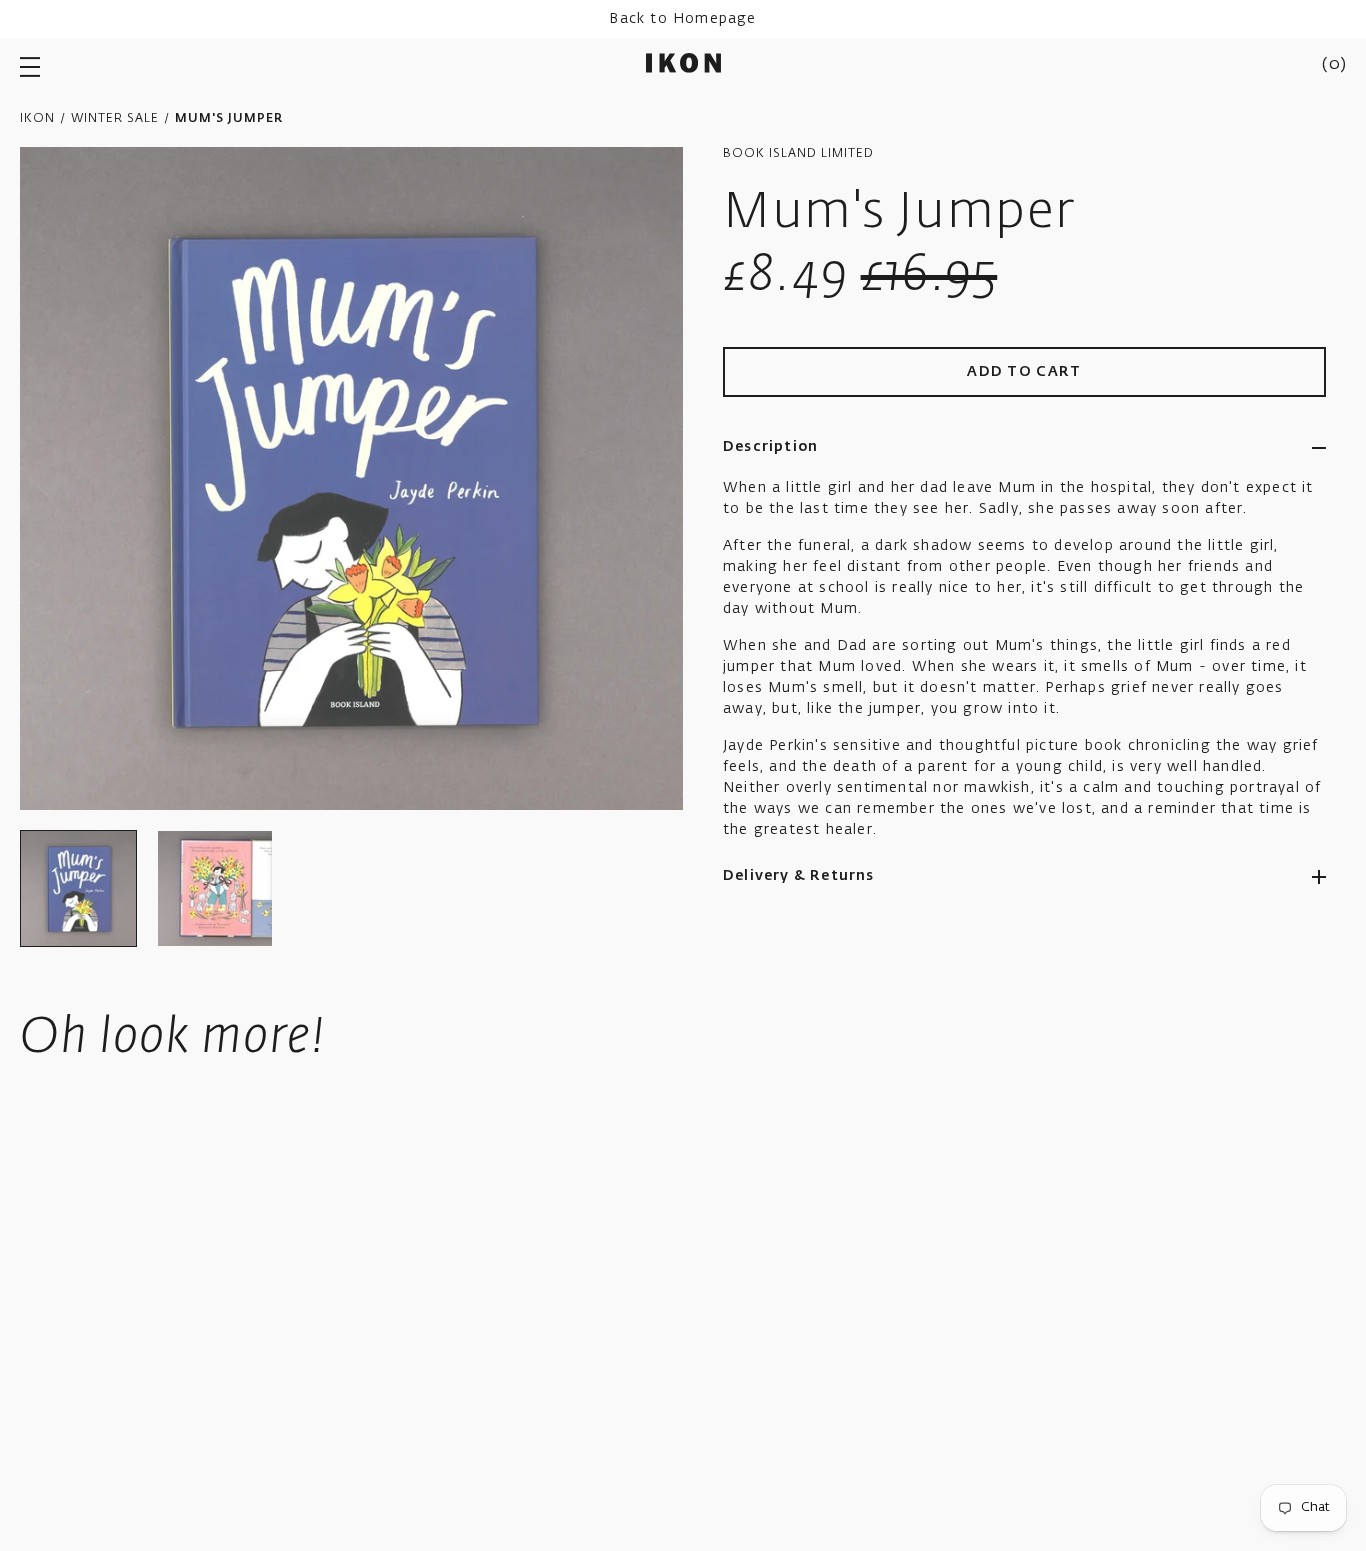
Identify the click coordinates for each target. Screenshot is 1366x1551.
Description (770, 447)
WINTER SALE (115, 119)
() (1334, 65)
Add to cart (1024, 372)
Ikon (37, 119)
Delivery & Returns (799, 876)
